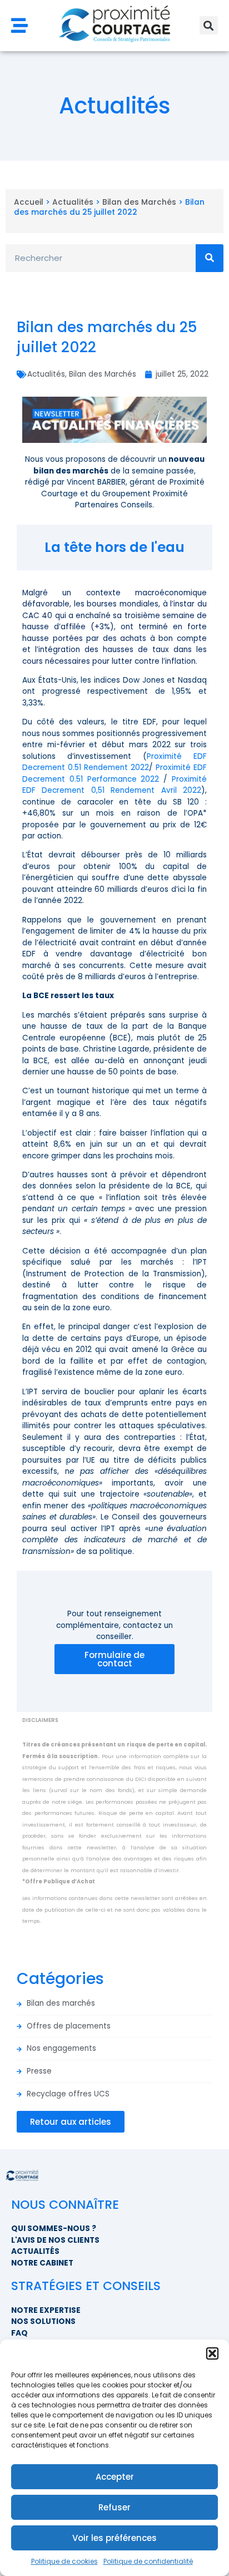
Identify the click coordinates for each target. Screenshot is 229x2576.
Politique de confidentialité (148, 2561)
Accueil (29, 202)
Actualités (73, 202)
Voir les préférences (114, 2538)
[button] (212, 2353)
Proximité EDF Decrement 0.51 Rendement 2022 (114, 762)
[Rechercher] (210, 258)
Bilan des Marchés (139, 202)
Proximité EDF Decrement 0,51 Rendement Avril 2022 (114, 785)
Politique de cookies (64, 2561)
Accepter (115, 2477)
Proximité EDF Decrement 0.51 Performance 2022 (114, 773)
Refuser (114, 2507)
